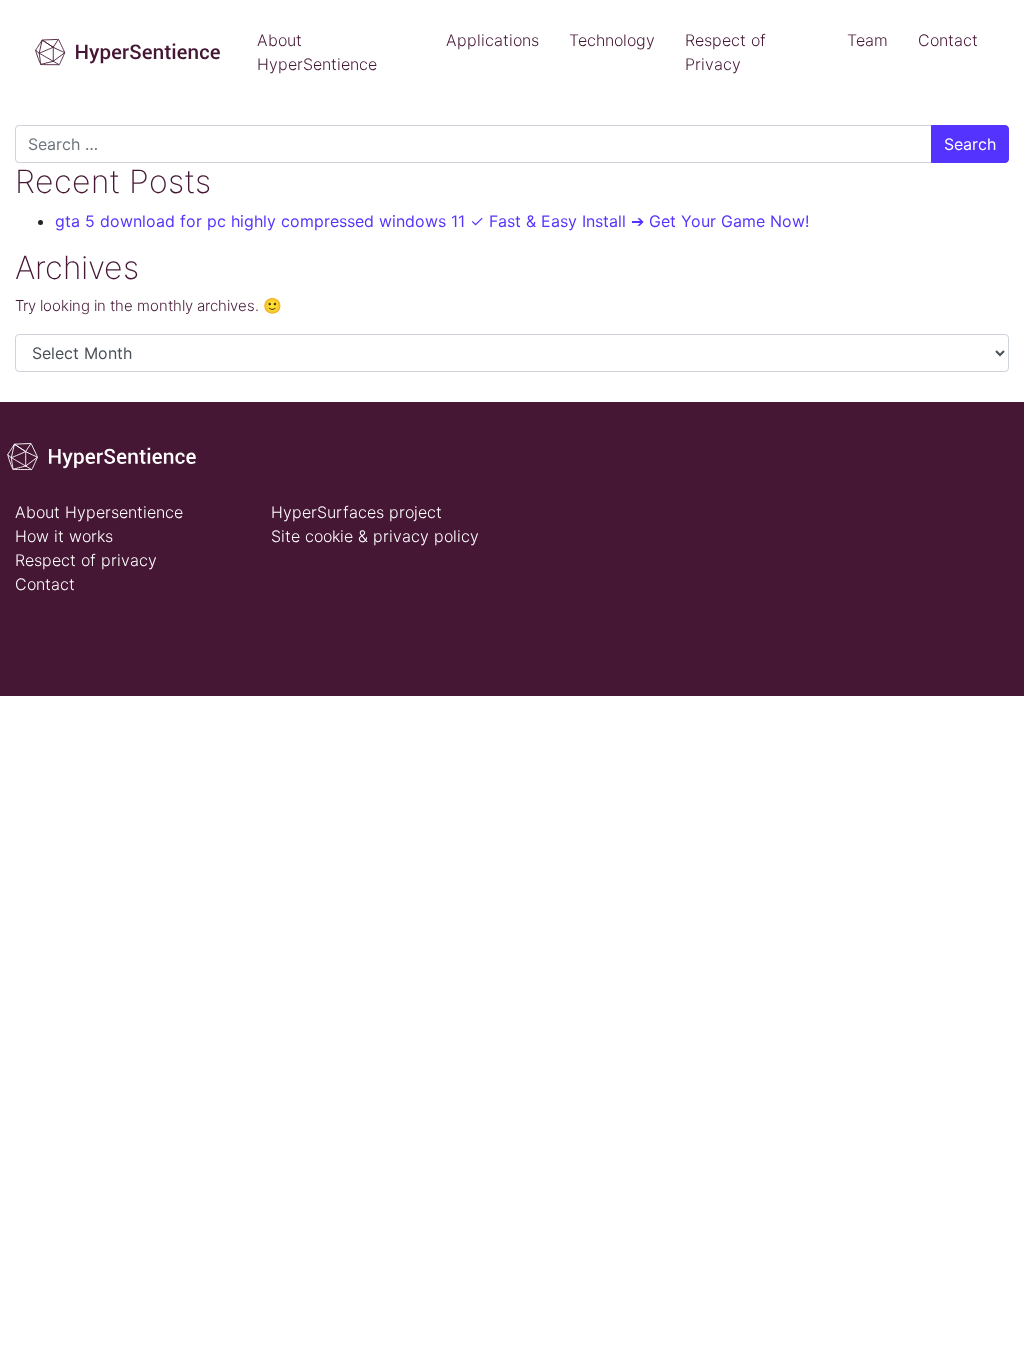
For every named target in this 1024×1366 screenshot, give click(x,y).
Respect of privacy (86, 560)
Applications (492, 40)
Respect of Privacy (725, 52)
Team (867, 40)
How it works (64, 536)
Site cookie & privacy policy (375, 536)
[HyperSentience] (108, 455)
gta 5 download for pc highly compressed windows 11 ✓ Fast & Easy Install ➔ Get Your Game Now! (432, 221)
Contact (948, 40)
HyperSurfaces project (356, 512)
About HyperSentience (317, 52)
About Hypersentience (99, 512)
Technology (612, 40)
